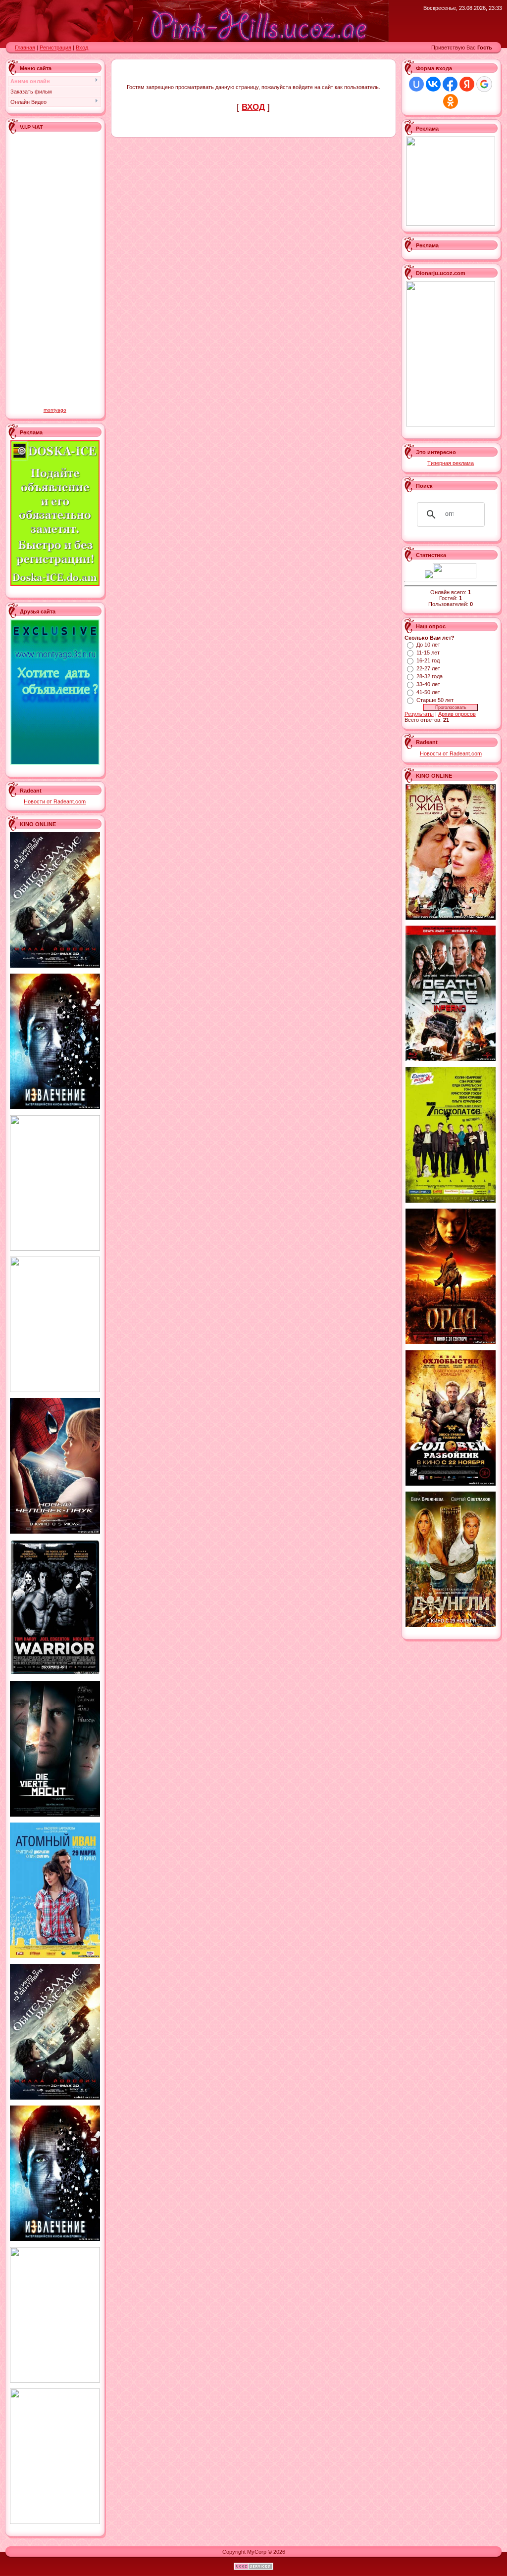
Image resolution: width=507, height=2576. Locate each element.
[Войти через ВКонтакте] (433, 84)
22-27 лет (428, 668)
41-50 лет (428, 692)
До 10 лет (428, 645)
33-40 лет (428, 684)
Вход (82, 47)
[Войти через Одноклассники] (451, 101)
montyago (55, 410)
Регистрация (55, 47)
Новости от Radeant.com (55, 801)
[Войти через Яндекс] (467, 84)
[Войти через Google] (484, 84)
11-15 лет (428, 653)
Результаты (419, 714)
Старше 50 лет (435, 700)
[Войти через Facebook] (450, 84)
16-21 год (428, 660)
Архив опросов (457, 714)
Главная (25, 47)
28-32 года (430, 676)
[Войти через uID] (416, 84)
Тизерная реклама (451, 463)
